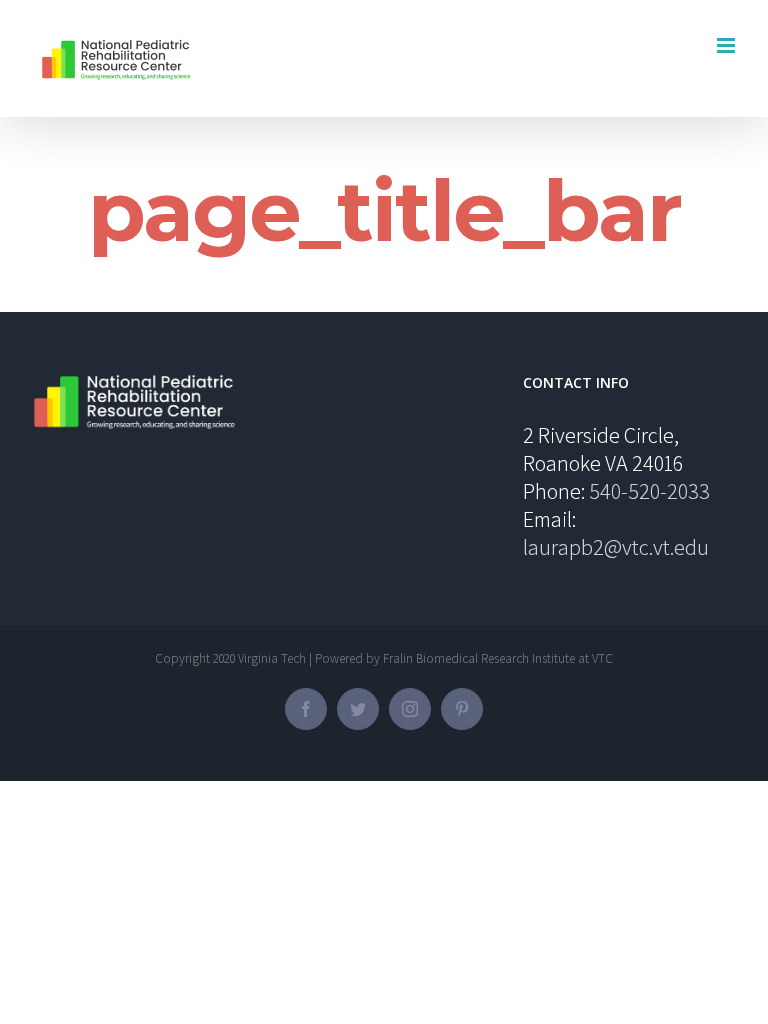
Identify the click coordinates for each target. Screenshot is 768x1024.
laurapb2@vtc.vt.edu (616, 547)
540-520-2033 (649, 491)
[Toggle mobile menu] (727, 45)
